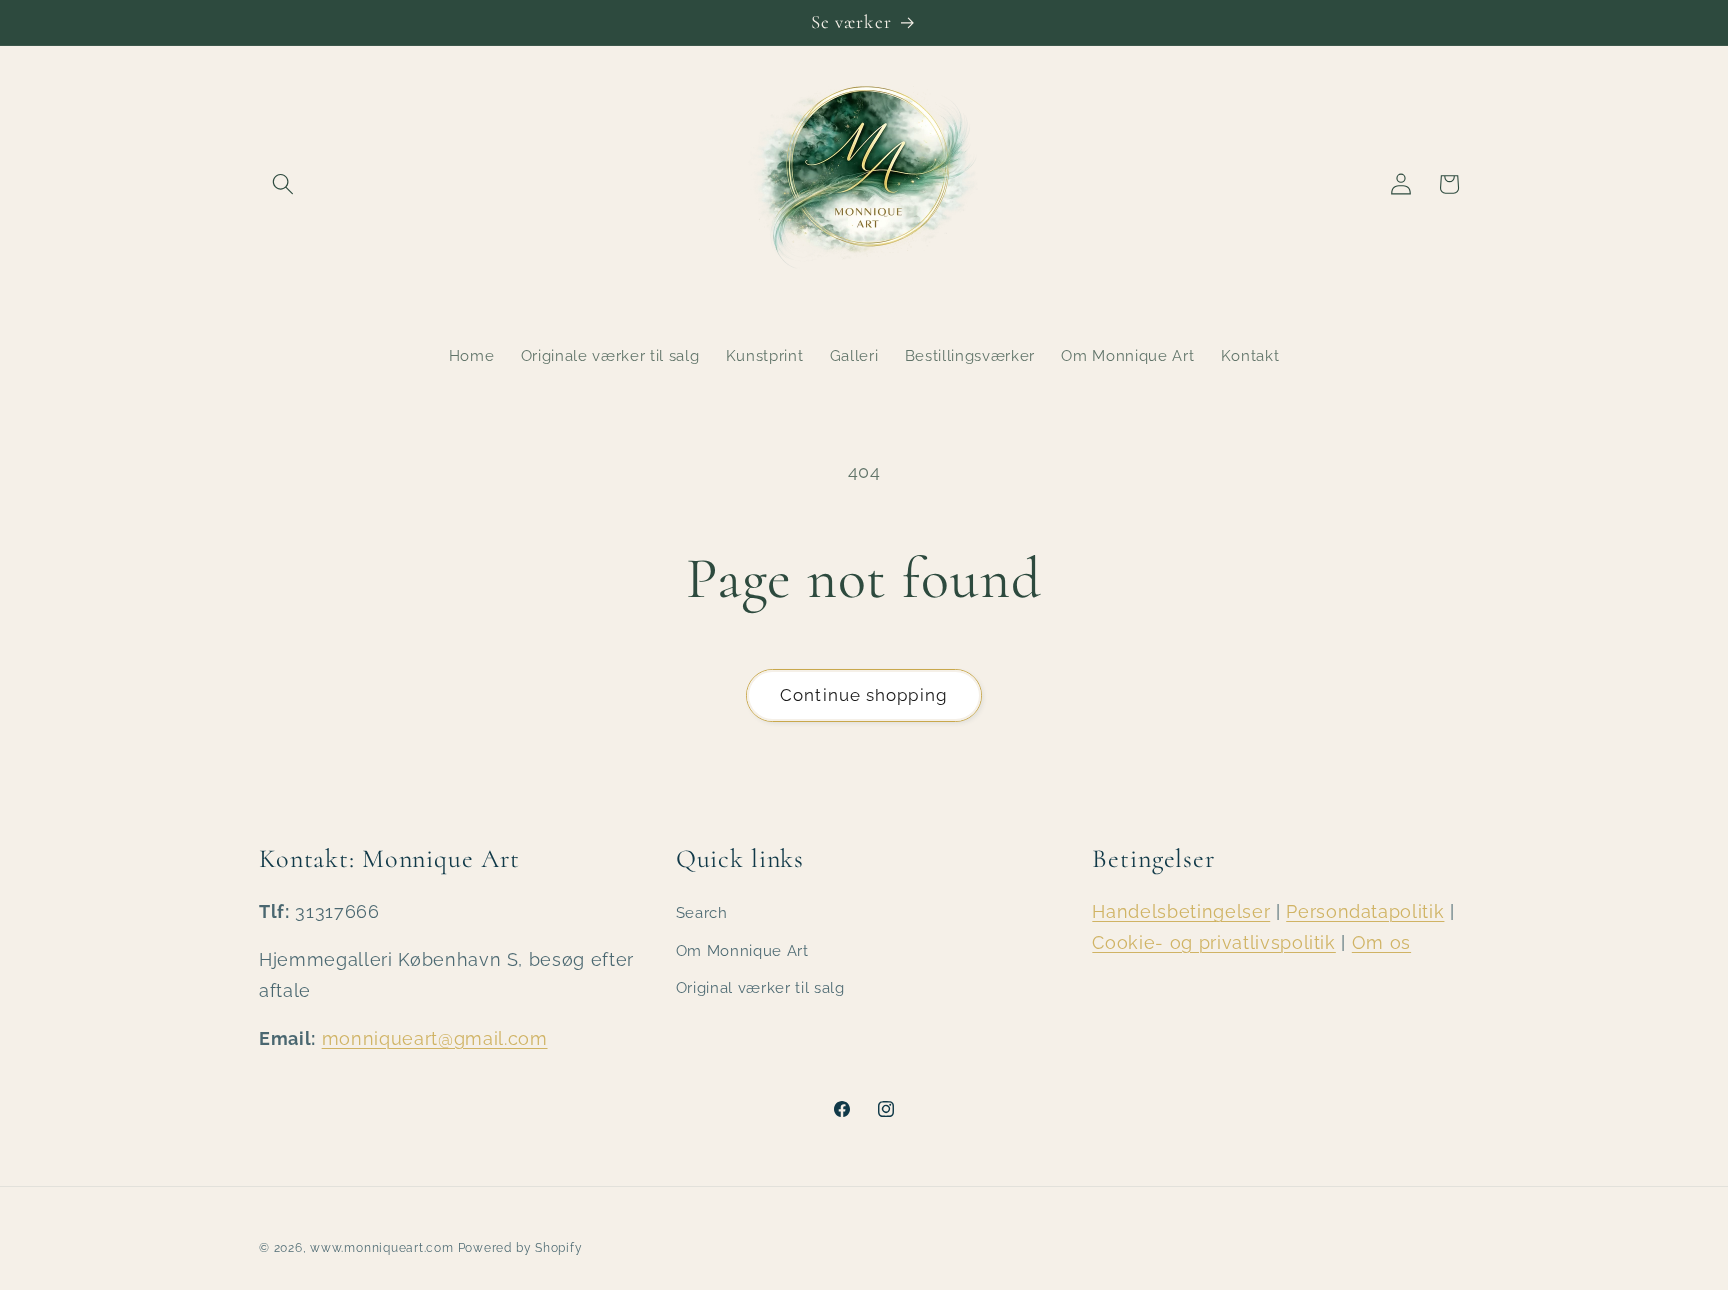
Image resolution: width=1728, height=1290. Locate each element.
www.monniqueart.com (382, 1248)
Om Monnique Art (742, 951)
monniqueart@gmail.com (435, 1038)
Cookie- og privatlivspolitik (1213, 942)
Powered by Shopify (520, 1248)
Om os (1381, 942)
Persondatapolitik (1365, 911)
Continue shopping (864, 695)
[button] (283, 184)
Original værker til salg (760, 988)
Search (702, 913)
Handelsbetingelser (1181, 911)
